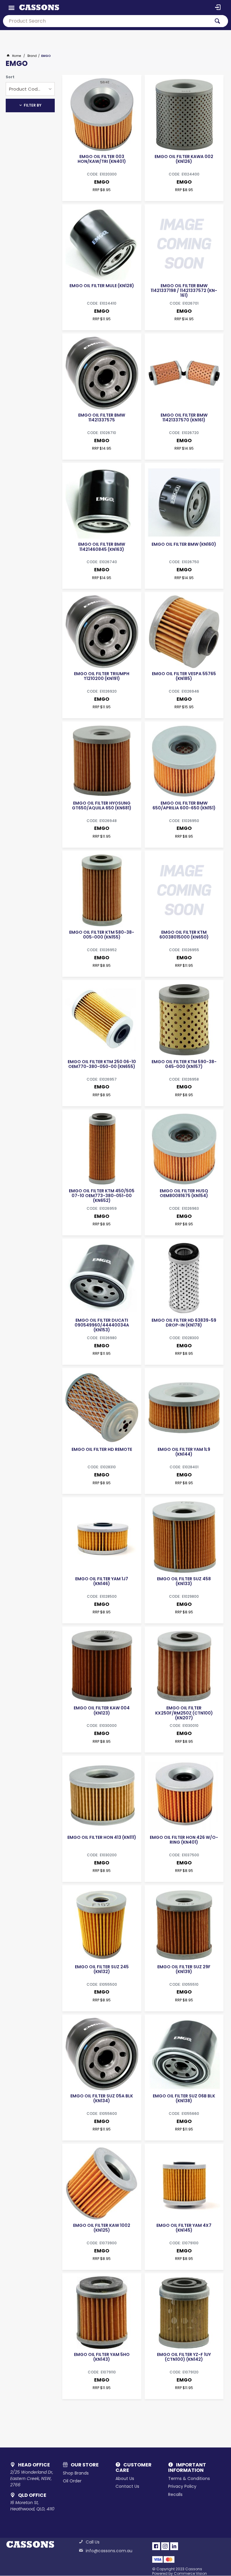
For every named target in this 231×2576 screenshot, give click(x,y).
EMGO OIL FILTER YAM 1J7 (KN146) (102, 1581)
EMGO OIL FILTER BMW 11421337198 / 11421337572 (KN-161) (184, 290)
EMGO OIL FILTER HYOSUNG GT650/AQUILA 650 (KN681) (102, 805)
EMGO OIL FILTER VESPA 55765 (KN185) (184, 676)
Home (17, 56)
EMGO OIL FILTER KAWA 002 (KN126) (184, 159)
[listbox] (30, 89)
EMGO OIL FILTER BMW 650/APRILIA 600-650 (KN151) (184, 805)
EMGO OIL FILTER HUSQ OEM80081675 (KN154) (184, 1193)
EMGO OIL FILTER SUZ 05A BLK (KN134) (102, 2098)
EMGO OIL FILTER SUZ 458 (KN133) (184, 1581)
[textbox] (106, 21)
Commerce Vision (190, 2573)
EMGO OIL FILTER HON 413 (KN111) (102, 1837)
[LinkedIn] (174, 2546)
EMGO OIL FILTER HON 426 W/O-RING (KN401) (184, 1840)
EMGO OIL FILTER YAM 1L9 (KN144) (184, 1452)
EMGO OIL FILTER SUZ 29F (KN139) (184, 1969)
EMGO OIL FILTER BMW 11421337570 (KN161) (184, 417)
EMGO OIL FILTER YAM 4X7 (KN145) (184, 2228)
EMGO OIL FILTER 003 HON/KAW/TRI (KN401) (102, 159)
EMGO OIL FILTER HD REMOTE (102, 1449)
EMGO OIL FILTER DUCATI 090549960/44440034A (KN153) (102, 1325)
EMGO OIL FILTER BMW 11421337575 (102, 417)
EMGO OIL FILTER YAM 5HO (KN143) (102, 2357)
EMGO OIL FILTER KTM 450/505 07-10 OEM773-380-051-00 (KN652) (102, 1196)
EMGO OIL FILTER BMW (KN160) (184, 544)
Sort (10, 77)
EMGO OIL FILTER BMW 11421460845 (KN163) (102, 547)
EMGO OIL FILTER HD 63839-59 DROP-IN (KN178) (184, 1323)
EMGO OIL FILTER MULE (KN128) (102, 286)
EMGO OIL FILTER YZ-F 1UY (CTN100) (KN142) (184, 2357)
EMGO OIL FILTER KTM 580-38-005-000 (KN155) (102, 935)
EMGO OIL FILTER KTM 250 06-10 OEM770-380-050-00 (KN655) (102, 1064)
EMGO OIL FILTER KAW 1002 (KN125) (102, 2228)
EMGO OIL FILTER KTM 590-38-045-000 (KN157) (184, 1064)
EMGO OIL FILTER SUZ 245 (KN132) (102, 1969)
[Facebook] (156, 2546)
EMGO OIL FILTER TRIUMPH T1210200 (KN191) (102, 676)
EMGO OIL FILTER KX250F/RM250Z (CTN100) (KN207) (184, 1713)
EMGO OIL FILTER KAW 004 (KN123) (102, 1710)
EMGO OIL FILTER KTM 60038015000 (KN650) (184, 935)
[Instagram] (165, 2546)
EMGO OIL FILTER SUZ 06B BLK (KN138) (184, 2098)
